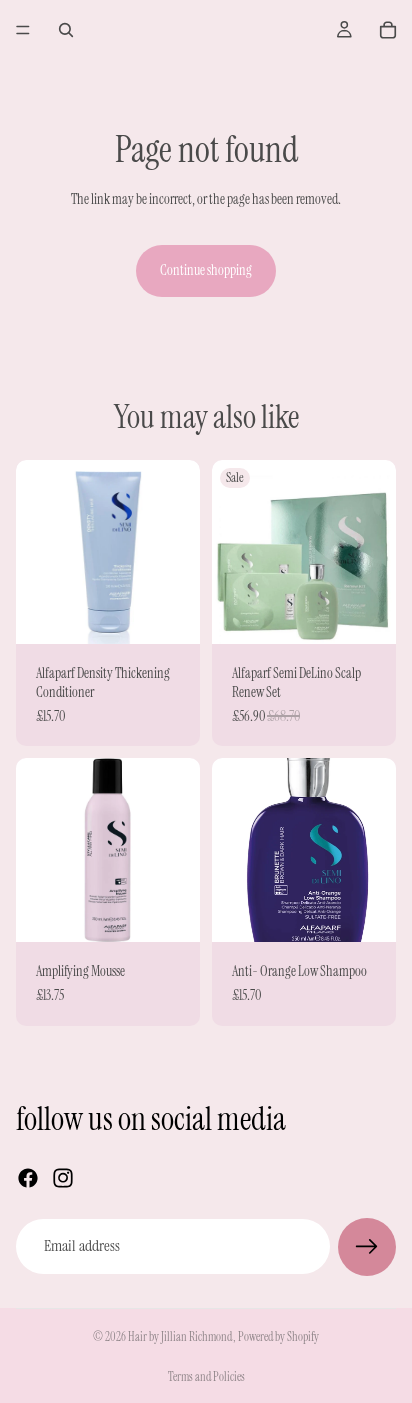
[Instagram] (63, 1178)
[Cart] (388, 30)
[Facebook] (28, 1178)
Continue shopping (206, 270)
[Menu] (23, 30)
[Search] (66, 30)
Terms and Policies (206, 1377)
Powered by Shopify (278, 1337)
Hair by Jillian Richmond (180, 1337)
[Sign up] (367, 1247)
